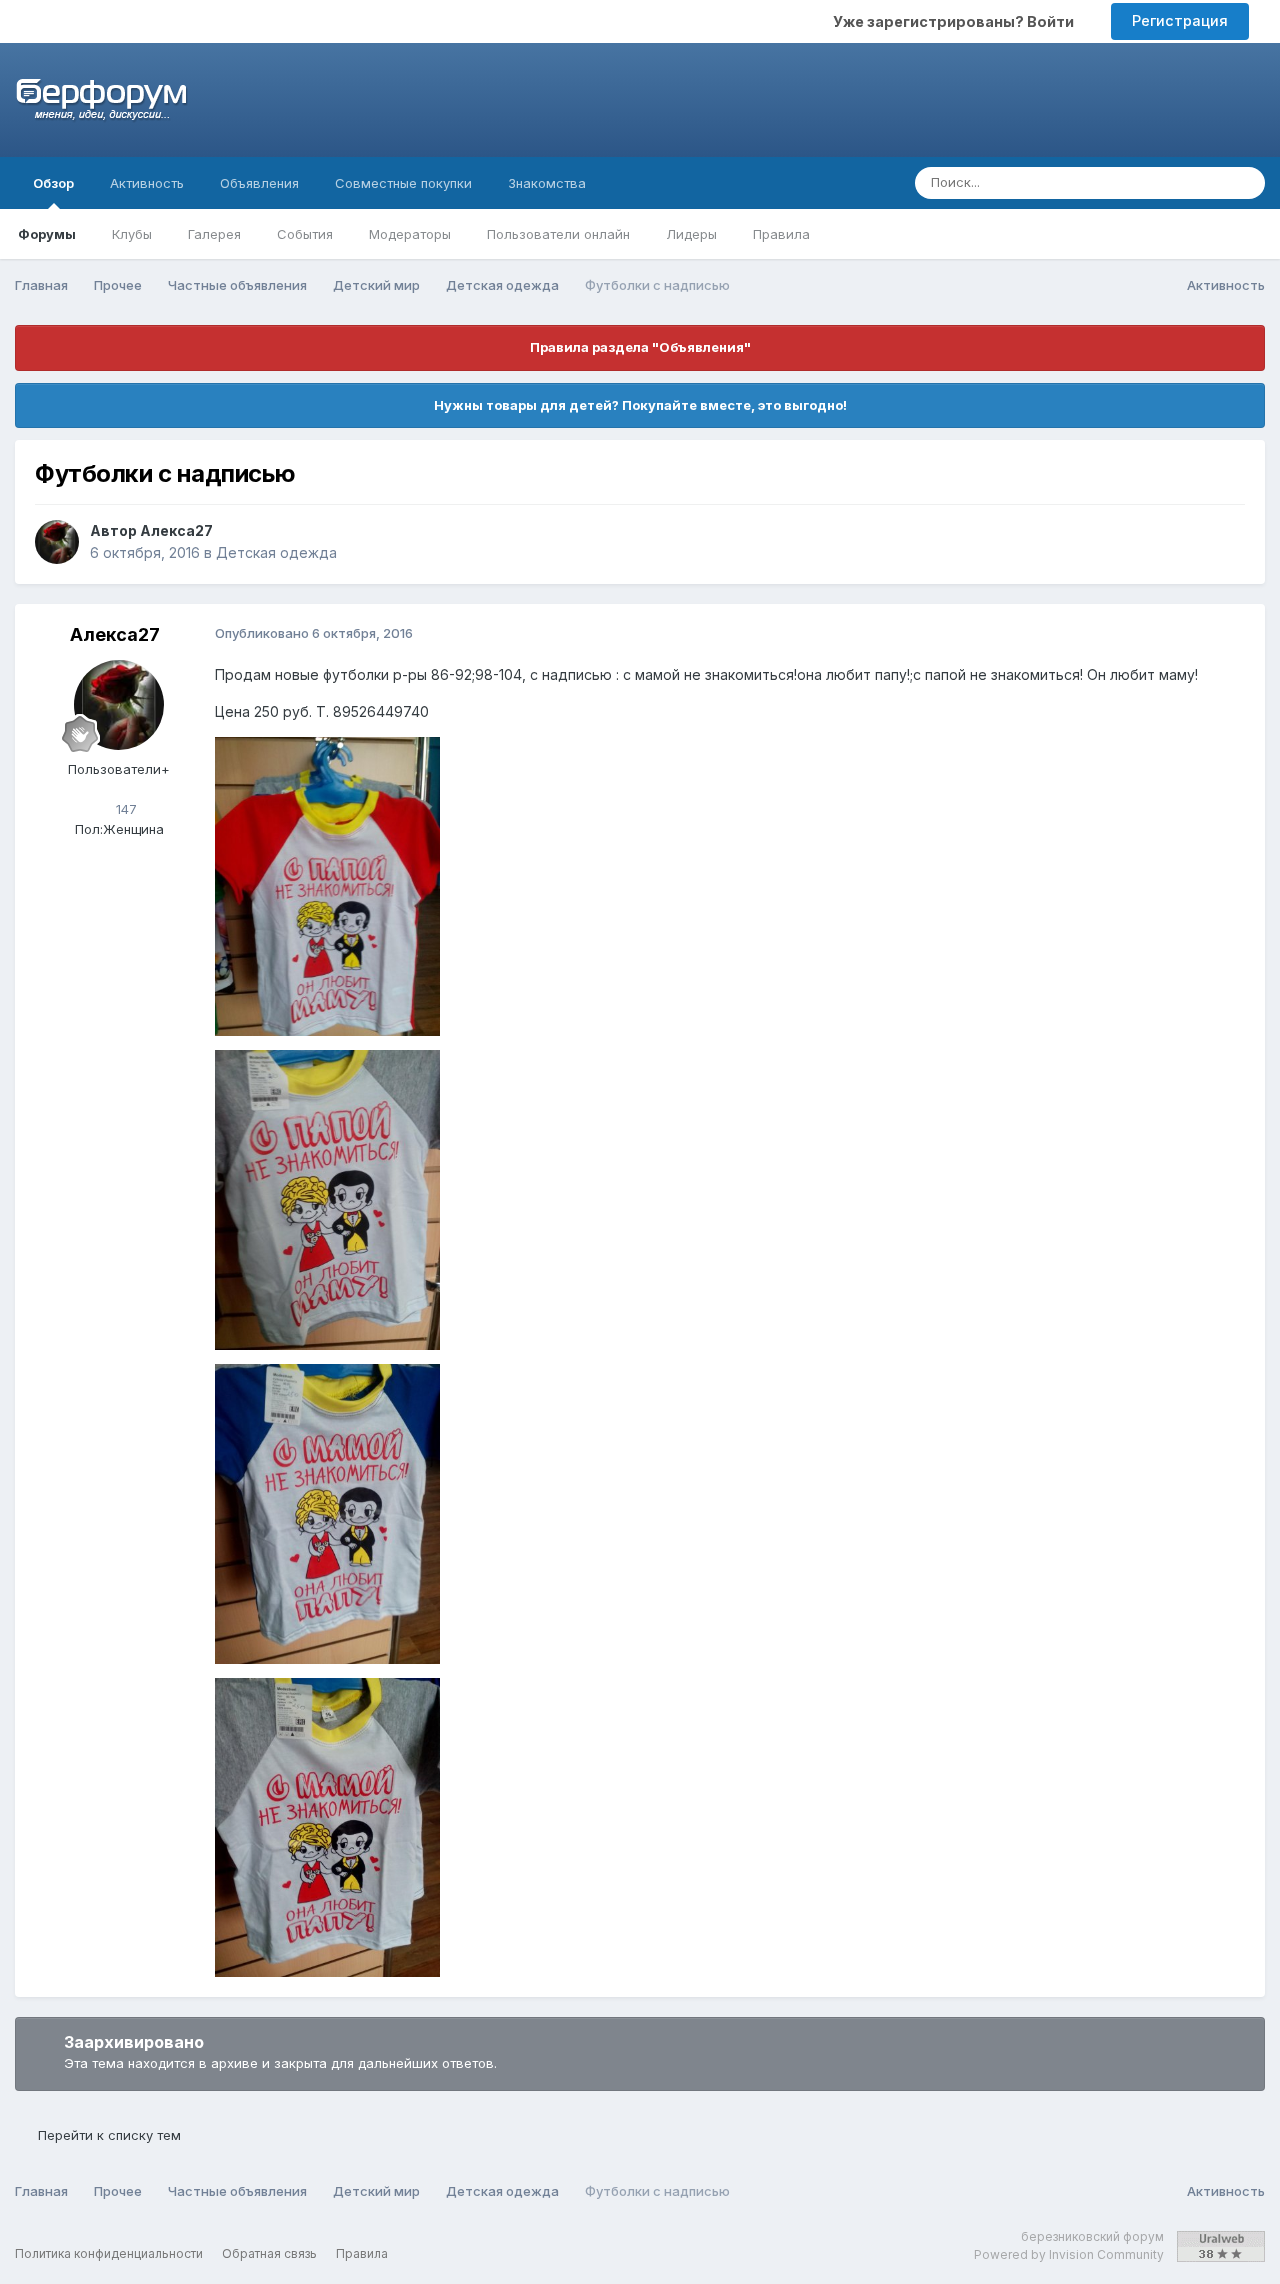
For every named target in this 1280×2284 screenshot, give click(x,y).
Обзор (53, 183)
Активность (147, 183)
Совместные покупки (403, 183)
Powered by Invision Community (1069, 2254)
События (305, 234)
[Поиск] (1244, 183)
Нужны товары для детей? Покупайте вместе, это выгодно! (640, 405)
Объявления (259, 183)
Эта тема (1169, 182)
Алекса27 (176, 530)
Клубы (132, 234)
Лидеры (691, 234)
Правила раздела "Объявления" (640, 347)
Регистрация (1180, 20)
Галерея (214, 234)
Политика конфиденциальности (109, 2253)
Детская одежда (276, 552)
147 (124, 809)
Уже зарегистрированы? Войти (956, 21)
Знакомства (547, 183)
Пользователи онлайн (558, 234)
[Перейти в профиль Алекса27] (57, 542)
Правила (781, 234)
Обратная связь (269, 2253)
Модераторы (410, 234)
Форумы (47, 234)
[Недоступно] (327, 885)
